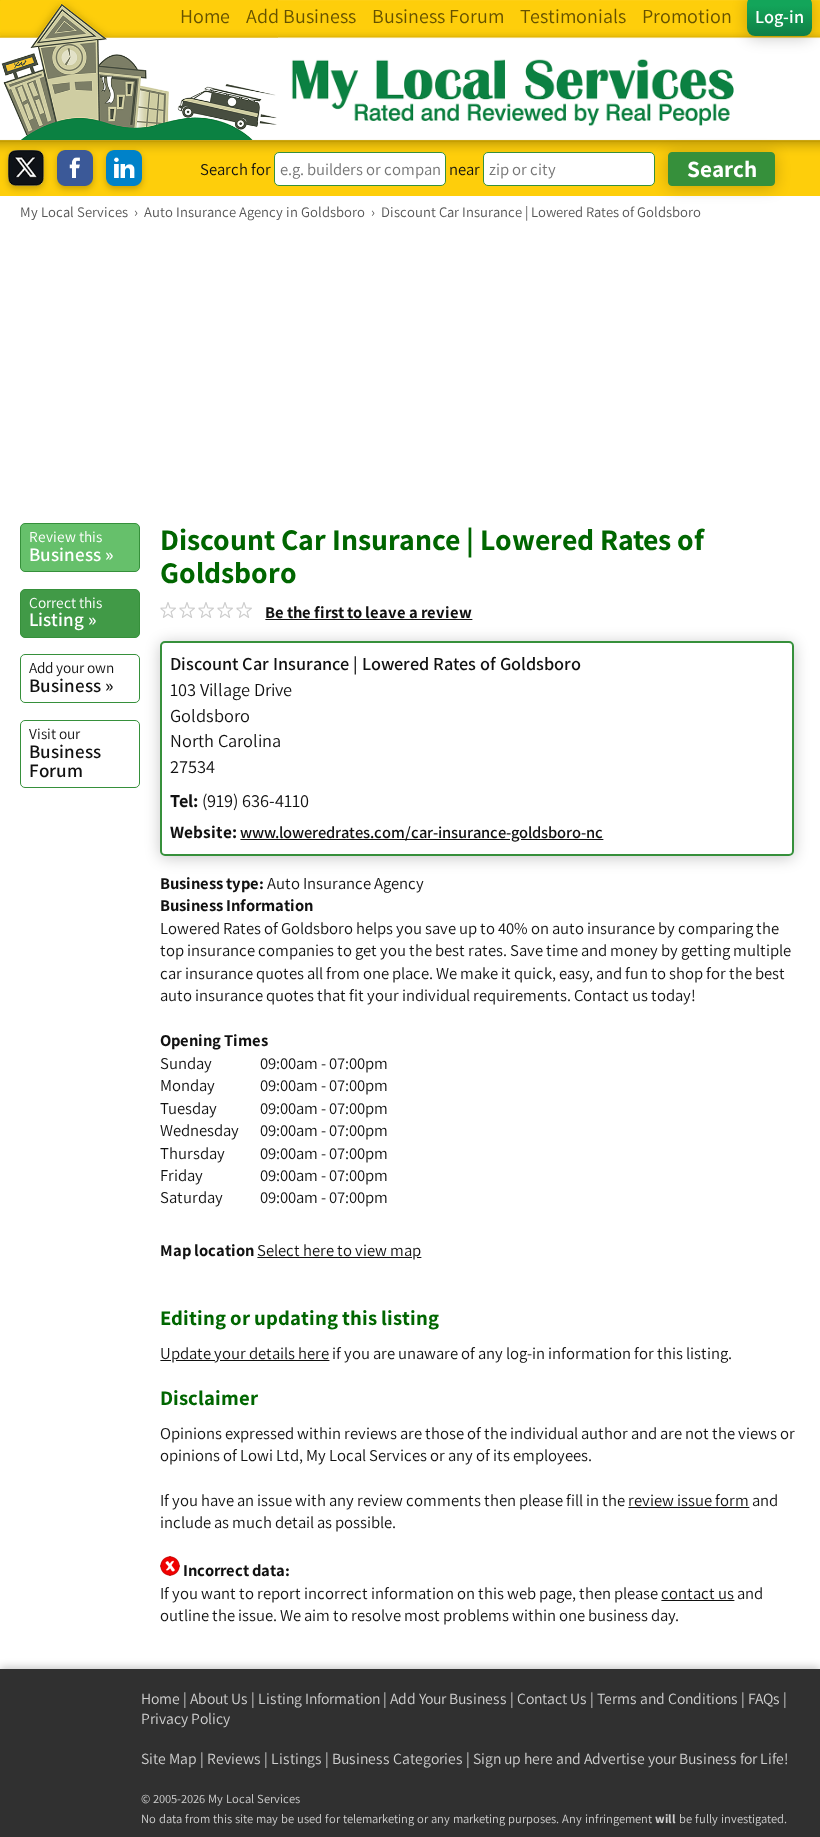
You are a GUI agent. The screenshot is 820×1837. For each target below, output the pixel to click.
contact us (697, 1593)
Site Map (169, 1758)
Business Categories (397, 1758)
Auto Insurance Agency (345, 883)
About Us (219, 1698)
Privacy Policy (185, 1718)
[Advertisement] (410, 371)
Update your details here (244, 1353)
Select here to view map (339, 1250)
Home (160, 1698)
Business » (71, 546)
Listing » (65, 612)
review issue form (688, 1500)
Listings (296, 1758)
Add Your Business (448, 1698)
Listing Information (319, 1698)
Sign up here (513, 1758)
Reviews (234, 1758)
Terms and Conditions (667, 1698)
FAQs (764, 1698)
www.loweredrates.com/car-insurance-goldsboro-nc (421, 832)
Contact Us (552, 1698)
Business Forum (65, 752)
